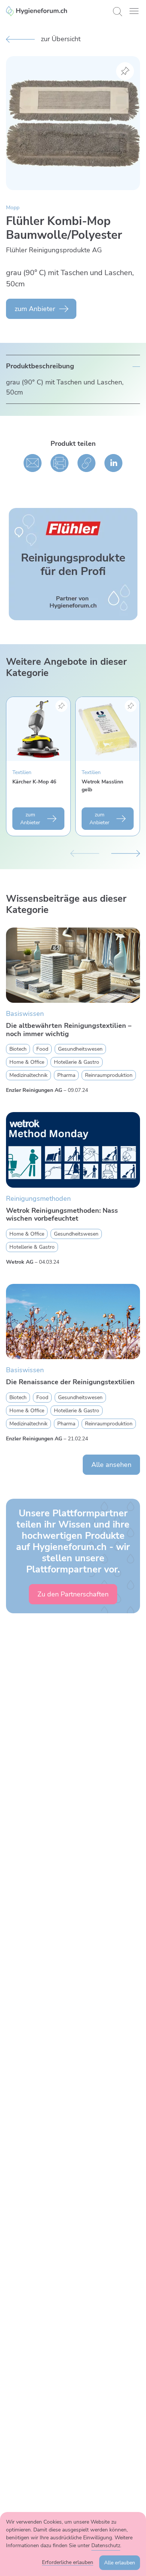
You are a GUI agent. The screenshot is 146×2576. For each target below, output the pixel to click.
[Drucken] (60, 463)
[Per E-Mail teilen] (33, 463)
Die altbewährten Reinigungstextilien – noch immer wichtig (69, 1030)
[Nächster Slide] (126, 853)
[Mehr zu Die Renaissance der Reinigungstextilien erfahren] (73, 1322)
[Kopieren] (86, 463)
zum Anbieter (35, 309)
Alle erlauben (120, 2563)
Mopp (13, 208)
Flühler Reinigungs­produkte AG (54, 250)
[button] (134, 11)
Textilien (22, 772)
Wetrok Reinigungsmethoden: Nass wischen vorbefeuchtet (62, 1215)
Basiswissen (25, 1014)
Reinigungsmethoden (38, 1199)
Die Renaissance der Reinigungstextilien (70, 1382)
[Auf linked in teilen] (113, 463)
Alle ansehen (111, 1465)
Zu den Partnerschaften (73, 1594)
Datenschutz (106, 2545)
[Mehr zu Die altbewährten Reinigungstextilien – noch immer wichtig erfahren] (73, 965)
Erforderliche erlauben (68, 2562)
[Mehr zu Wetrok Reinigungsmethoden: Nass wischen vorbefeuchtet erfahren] (73, 1150)
